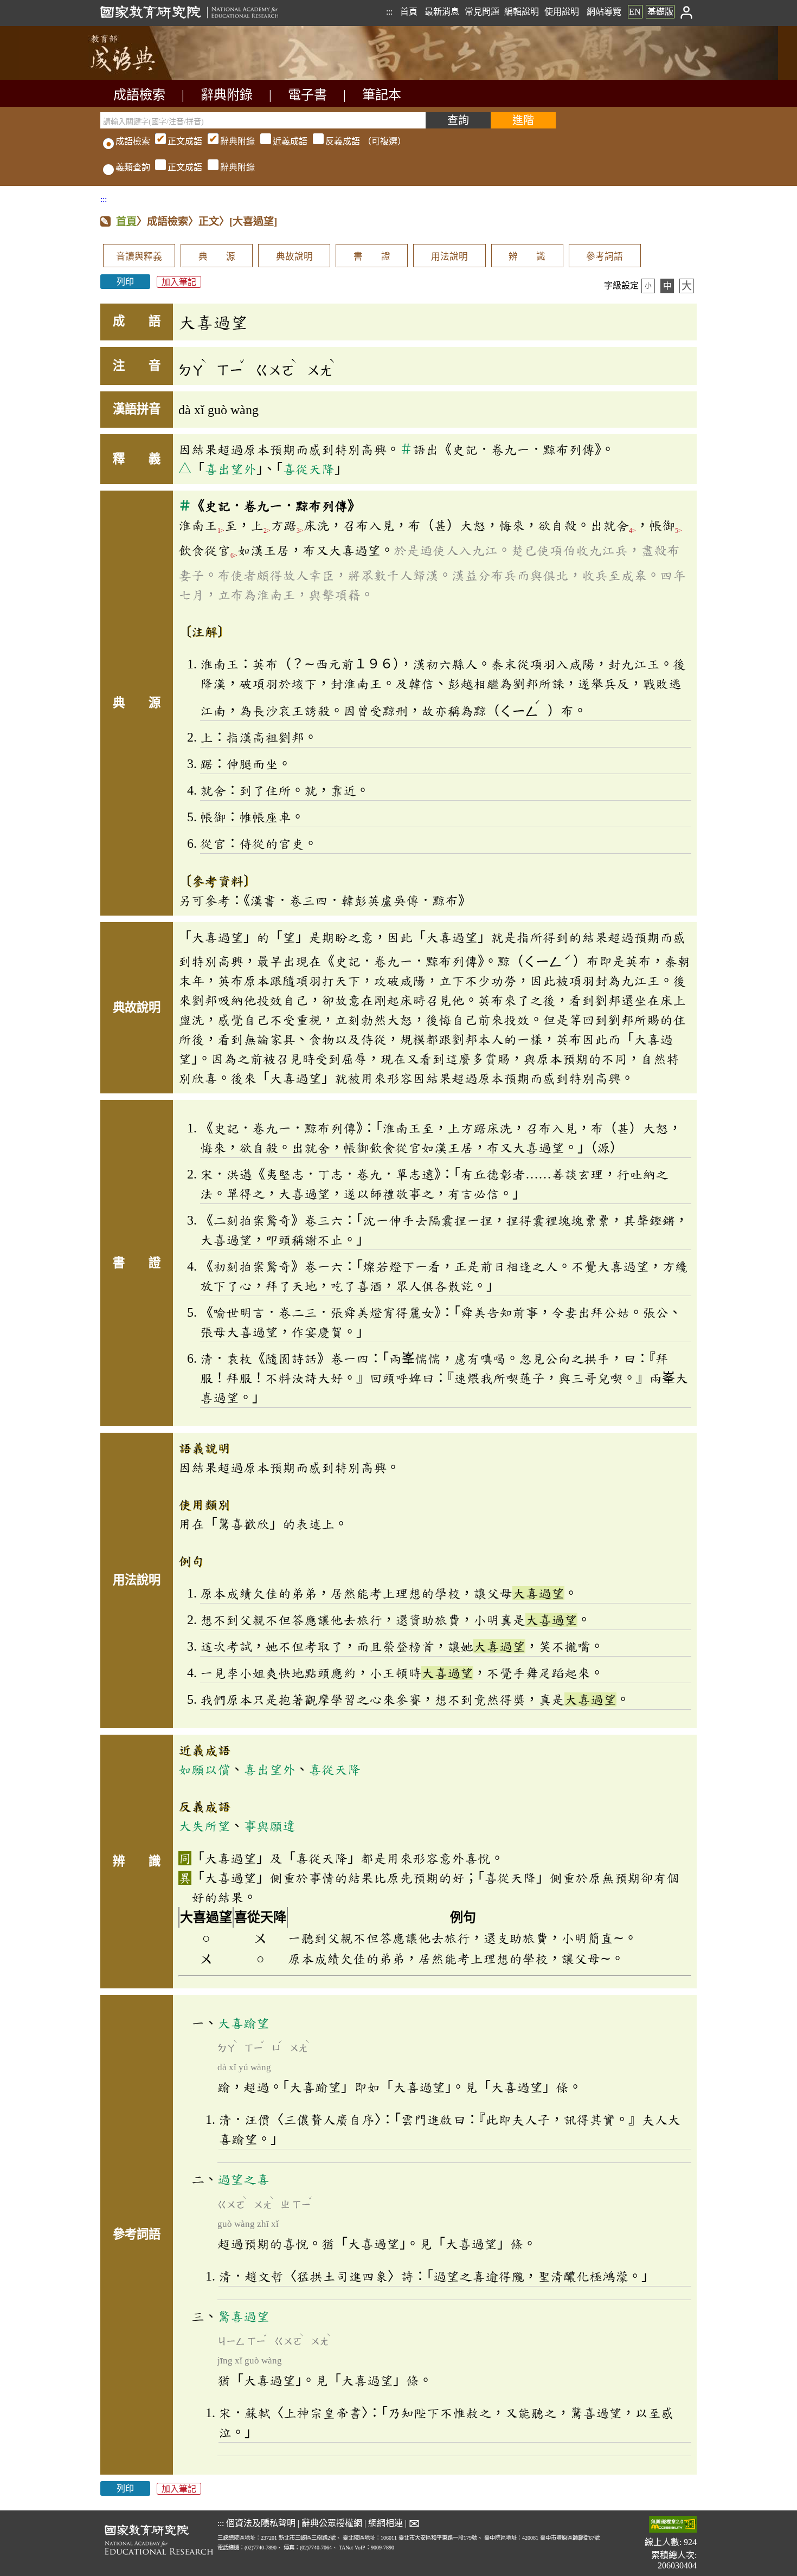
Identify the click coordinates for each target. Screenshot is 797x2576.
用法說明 (449, 257)
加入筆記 (179, 282)
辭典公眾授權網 (332, 2523)
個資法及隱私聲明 (261, 2523)
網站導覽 (604, 12)
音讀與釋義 (139, 257)
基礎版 (660, 12)
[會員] (687, 12)
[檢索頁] (155, 77)
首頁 (409, 12)
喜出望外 (230, 469)
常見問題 (482, 12)
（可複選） (287, 141)
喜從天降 (308, 469)
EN (635, 12)
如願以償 (204, 1769)
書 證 (372, 257)
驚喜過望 (243, 2316)
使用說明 (562, 12)
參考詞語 (605, 257)
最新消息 (442, 12)
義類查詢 (133, 167)
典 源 (217, 257)
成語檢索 (139, 95)
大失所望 (204, 1826)
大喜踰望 (243, 2023)
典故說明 (294, 257)
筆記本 (382, 95)
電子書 (307, 95)
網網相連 (385, 2523)
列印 (125, 282)
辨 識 (527, 257)
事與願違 (269, 1826)
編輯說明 (522, 12)
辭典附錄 (227, 95)
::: (389, 12)
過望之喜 (243, 2179)
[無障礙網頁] (673, 2525)
